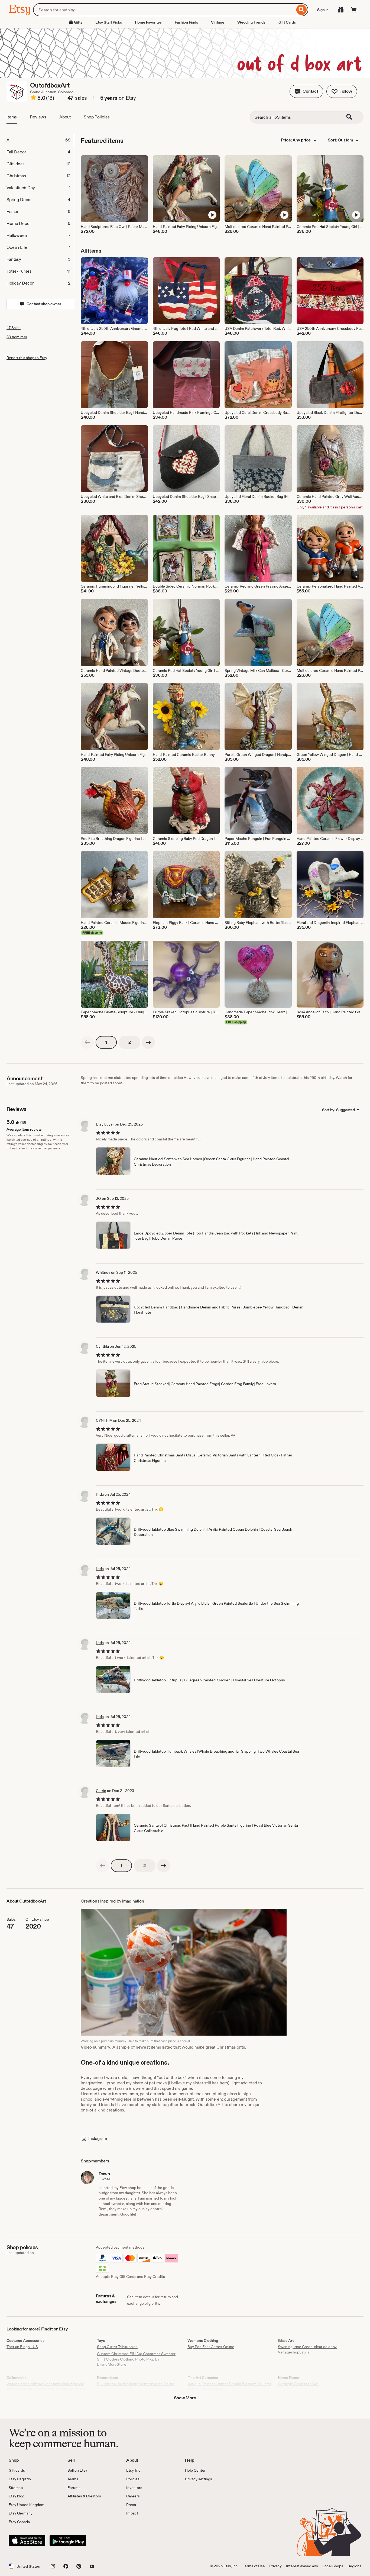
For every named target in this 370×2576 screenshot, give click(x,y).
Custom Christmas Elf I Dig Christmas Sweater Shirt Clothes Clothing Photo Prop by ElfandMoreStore (136, 2359)
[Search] (302, 10)
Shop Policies (97, 117)
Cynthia (102, 1346)
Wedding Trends (251, 22)
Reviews (38, 117)
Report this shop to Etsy (27, 358)
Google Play (68, 2540)
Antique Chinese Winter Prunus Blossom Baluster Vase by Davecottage (229, 2387)
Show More (185, 2398)
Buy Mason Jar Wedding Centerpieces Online (136, 2384)
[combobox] (164, 10)
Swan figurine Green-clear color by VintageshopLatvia (307, 2349)
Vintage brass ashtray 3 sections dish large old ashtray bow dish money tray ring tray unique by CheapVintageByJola (47, 2389)
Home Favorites (148, 22)
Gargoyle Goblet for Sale (298, 2384)
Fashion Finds (186, 22)
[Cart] (354, 10)
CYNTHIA (104, 1420)
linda (100, 1494)
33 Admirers (17, 337)
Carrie (101, 1791)
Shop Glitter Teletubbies (117, 2347)
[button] (306, 91)
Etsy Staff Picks (109, 22)
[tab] (40, 140)
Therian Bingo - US (22, 2347)
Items (12, 117)
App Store (27, 2540)
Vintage (218, 22)
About (65, 117)
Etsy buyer (105, 1124)
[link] (87, 1042)
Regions (354, 2566)
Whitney (103, 1272)
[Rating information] (33, 98)
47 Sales (14, 328)
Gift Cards (287, 22)
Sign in (323, 10)
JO (98, 1198)
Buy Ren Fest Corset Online (211, 2347)
